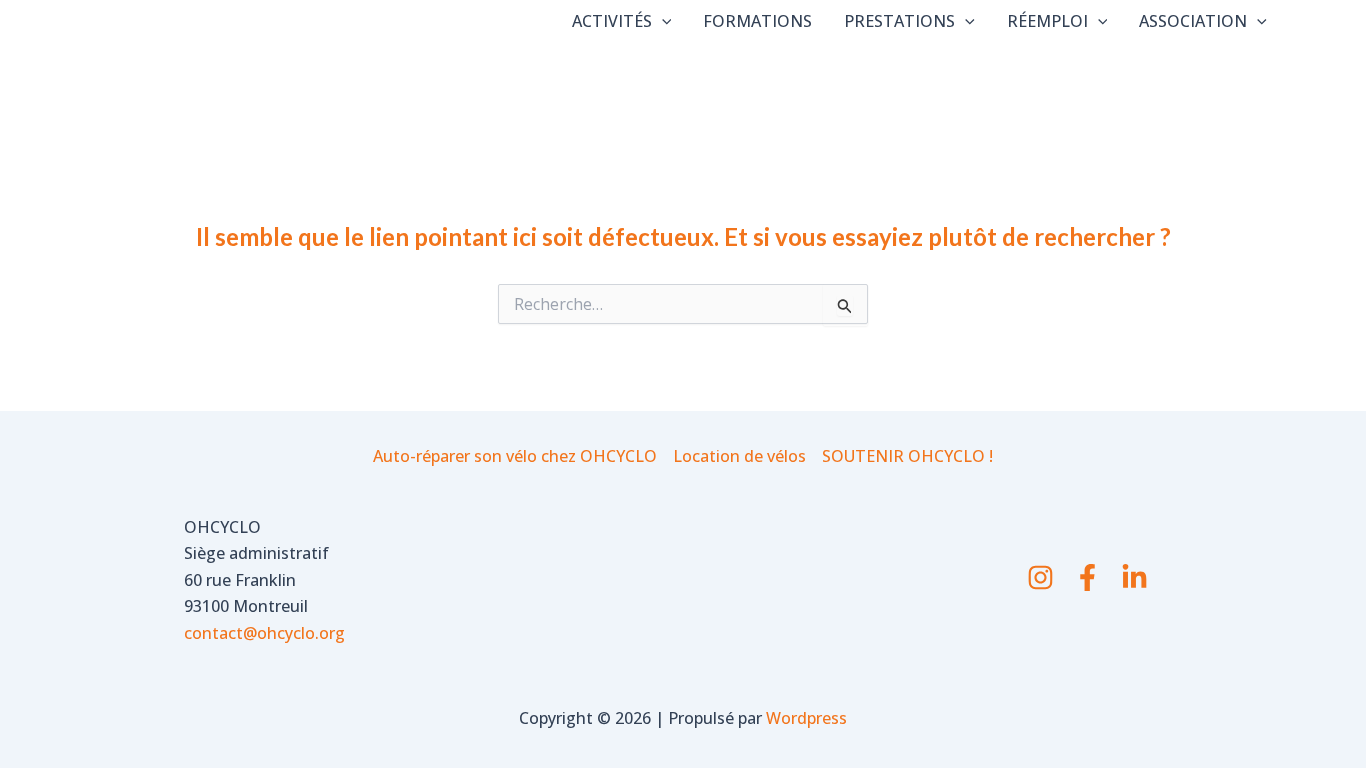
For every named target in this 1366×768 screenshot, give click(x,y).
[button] (662, 21)
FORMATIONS (757, 21)
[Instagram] (1040, 577)
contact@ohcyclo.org (264, 633)
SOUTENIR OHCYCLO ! (907, 456)
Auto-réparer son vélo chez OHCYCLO (515, 456)
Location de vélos (739, 456)
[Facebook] (1087, 577)
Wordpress (806, 718)
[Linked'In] (1134, 577)
